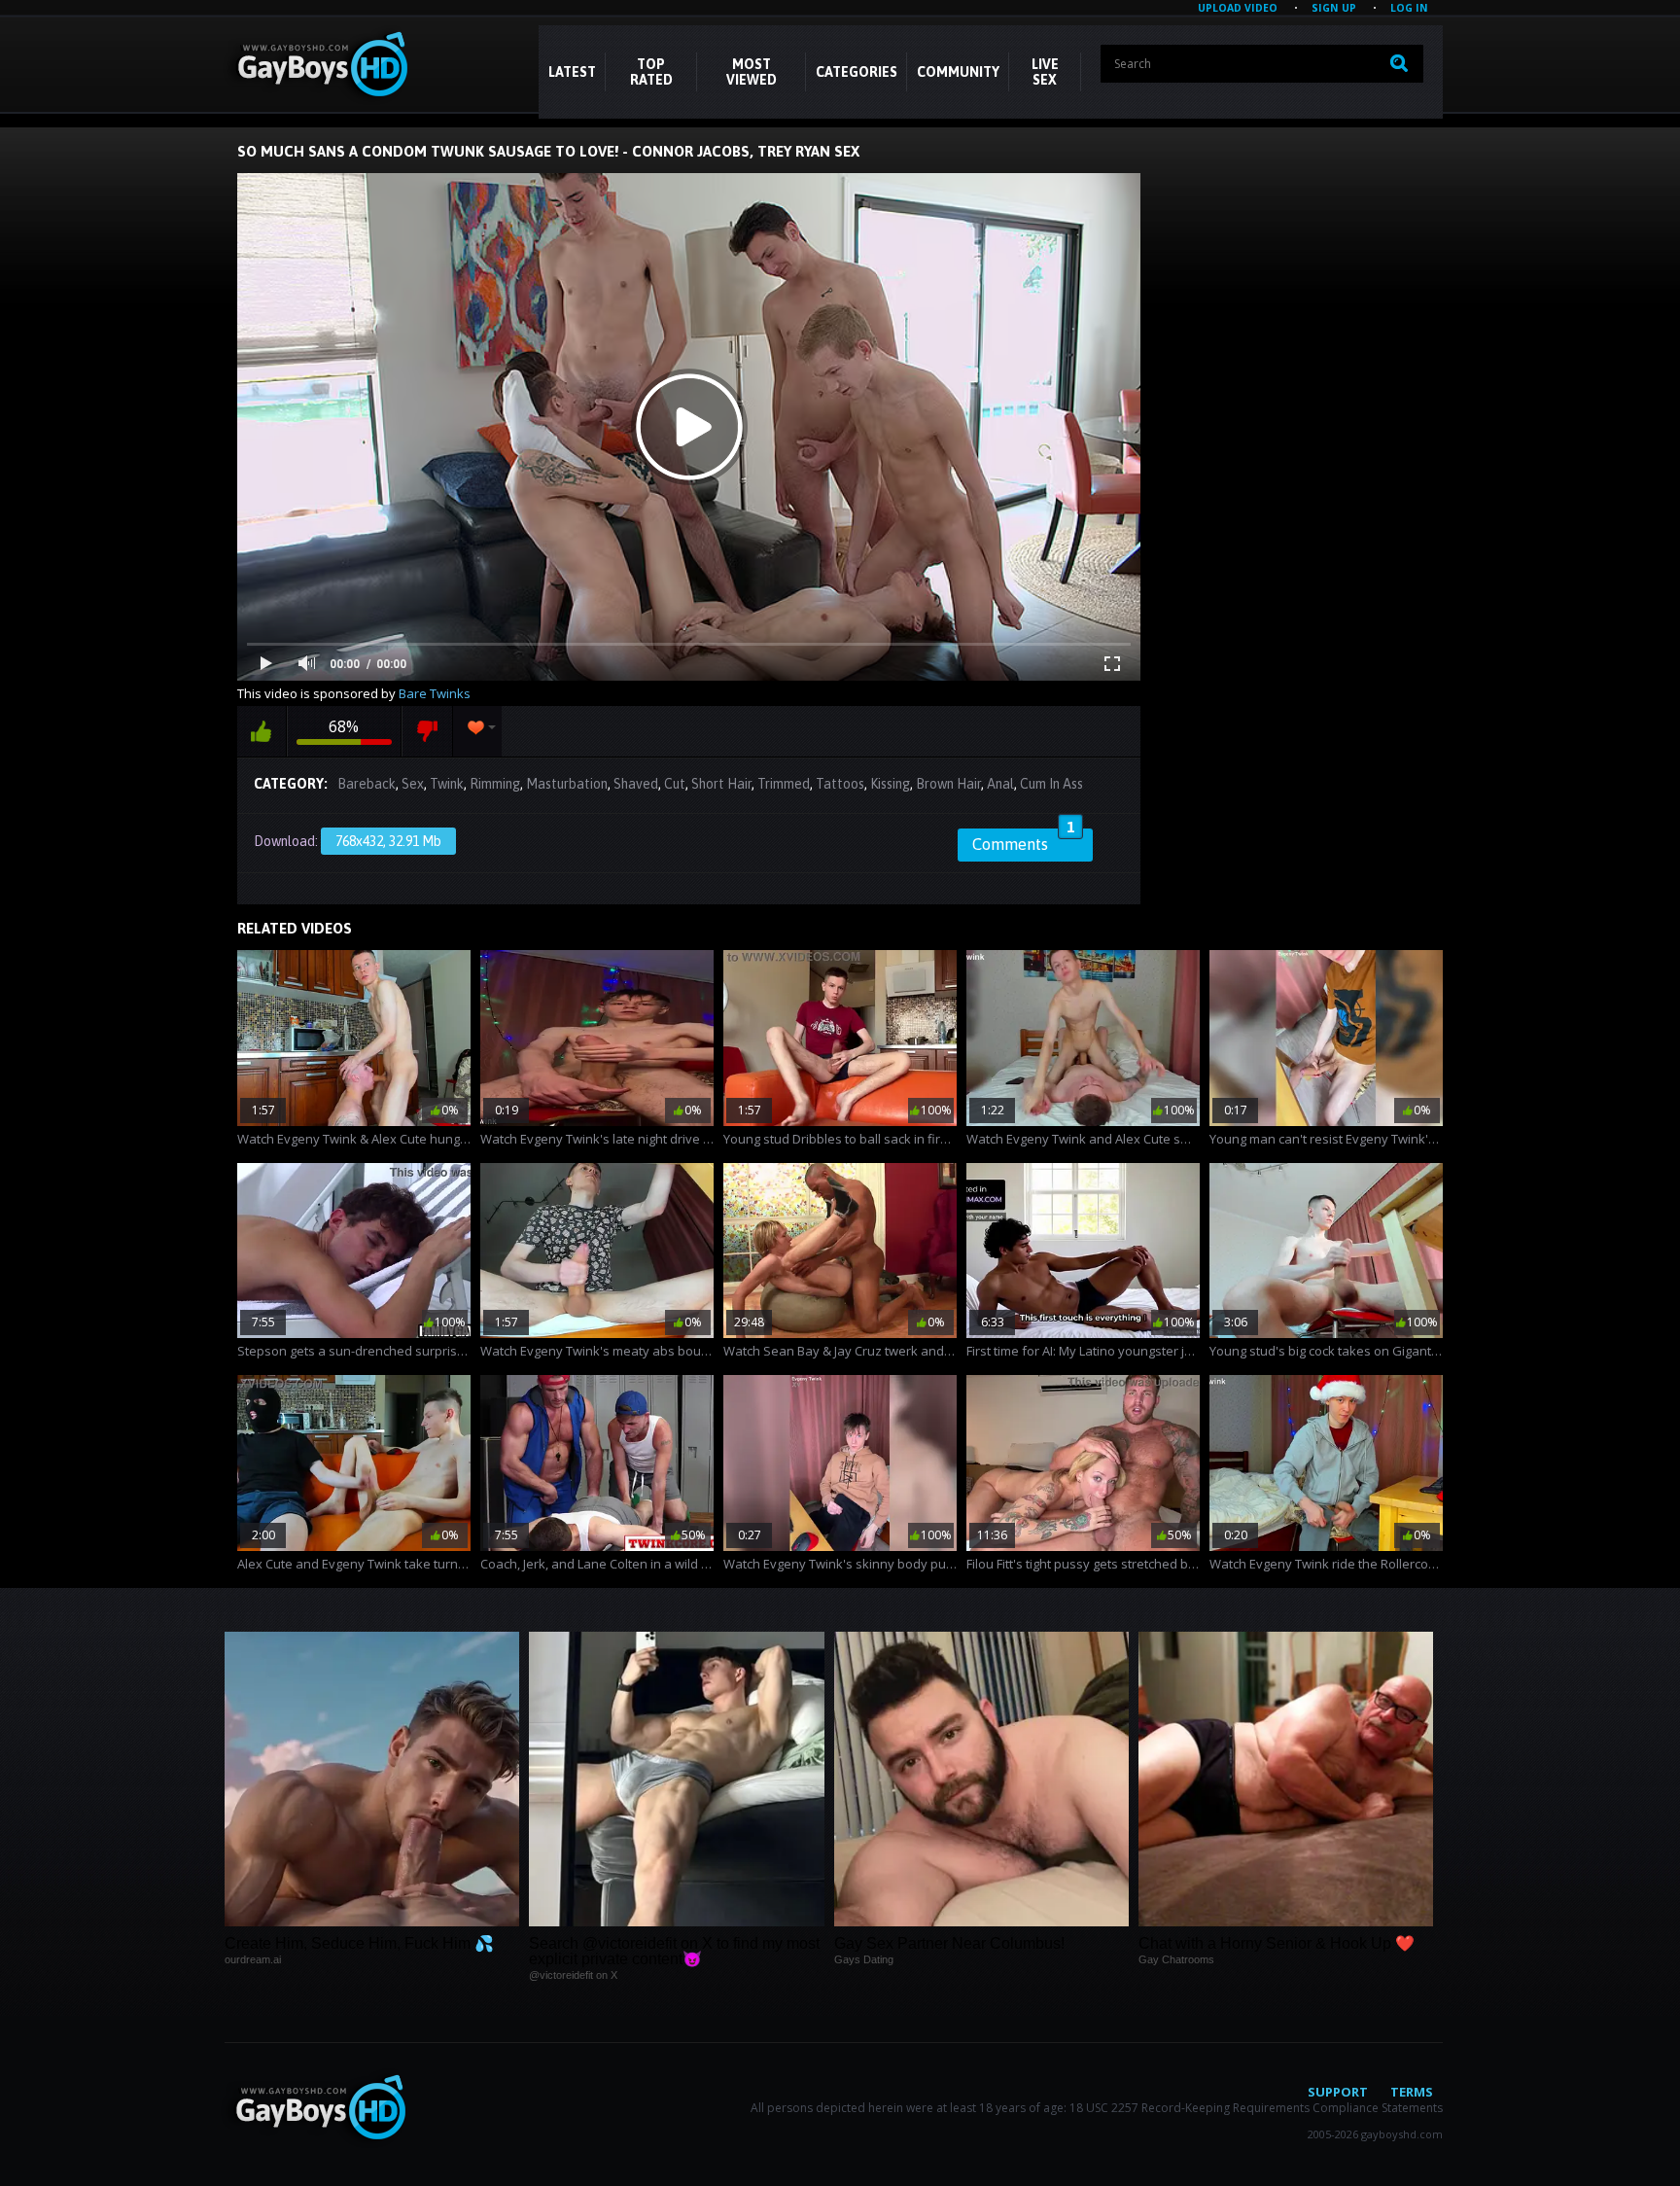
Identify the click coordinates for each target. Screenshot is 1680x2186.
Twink (447, 784)
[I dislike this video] (427, 731)
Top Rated (651, 72)
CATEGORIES (857, 72)
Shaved (636, 784)
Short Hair (721, 784)
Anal (1000, 784)
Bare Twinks (435, 693)
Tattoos (840, 784)
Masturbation (567, 784)
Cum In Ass (1051, 784)
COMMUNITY (958, 72)
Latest (572, 72)
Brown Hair (948, 784)
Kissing (890, 784)
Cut (675, 784)
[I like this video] (262, 731)
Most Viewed (752, 72)
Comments (1023, 841)
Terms (1412, 2092)
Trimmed (784, 784)
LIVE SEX (1045, 72)
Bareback (367, 784)
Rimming (495, 784)
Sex (413, 784)
